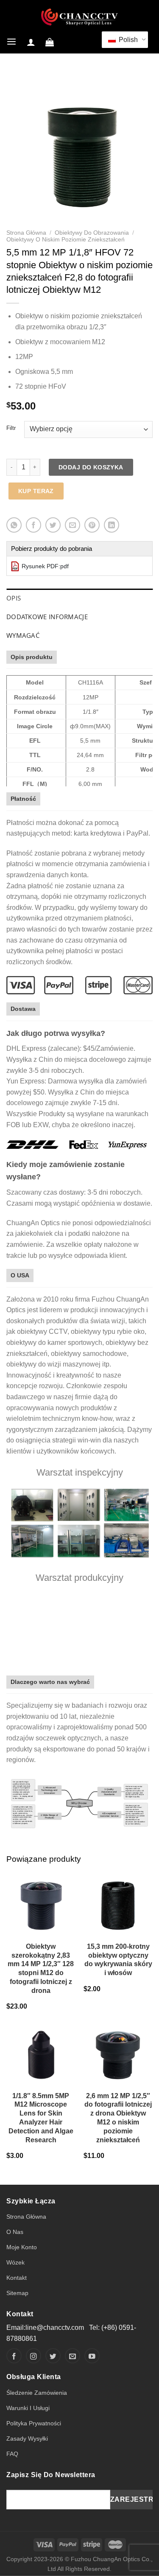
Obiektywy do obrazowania (92, 233)
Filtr (11, 428)
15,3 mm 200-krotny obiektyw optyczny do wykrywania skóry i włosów (118, 1960)
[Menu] (11, 42)
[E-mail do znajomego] (73, 525)
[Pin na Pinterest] (92, 525)
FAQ (12, 2454)
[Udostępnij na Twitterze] (53, 525)
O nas (15, 2232)
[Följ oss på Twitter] (53, 2356)
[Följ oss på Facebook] (14, 2356)
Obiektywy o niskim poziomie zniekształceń (66, 240)
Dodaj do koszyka (91, 467)
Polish (127, 40)
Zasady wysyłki (27, 2439)
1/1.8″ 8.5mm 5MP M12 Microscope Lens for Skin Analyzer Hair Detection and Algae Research (41, 2118)
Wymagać (23, 635)
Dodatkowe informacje (47, 617)
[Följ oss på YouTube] (92, 2356)
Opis (14, 598)
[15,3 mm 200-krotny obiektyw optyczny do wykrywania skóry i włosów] (118, 1904)
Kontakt (17, 2278)
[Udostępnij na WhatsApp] (14, 525)
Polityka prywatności (34, 2423)
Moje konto (22, 2247)
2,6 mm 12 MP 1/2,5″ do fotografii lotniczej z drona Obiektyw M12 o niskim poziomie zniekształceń (118, 2118)
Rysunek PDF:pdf (45, 566)
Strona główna (26, 233)
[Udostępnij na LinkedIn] (112, 525)
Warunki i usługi (28, 2408)
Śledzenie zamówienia (37, 2393)
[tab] (79, 598)
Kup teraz (36, 491)
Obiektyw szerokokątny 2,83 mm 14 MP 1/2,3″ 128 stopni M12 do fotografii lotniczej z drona (41, 1968)
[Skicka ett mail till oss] (73, 2356)
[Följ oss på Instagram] (33, 2356)
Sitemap (17, 2293)
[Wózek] (50, 42)
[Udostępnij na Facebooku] (33, 525)
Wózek (15, 2262)
